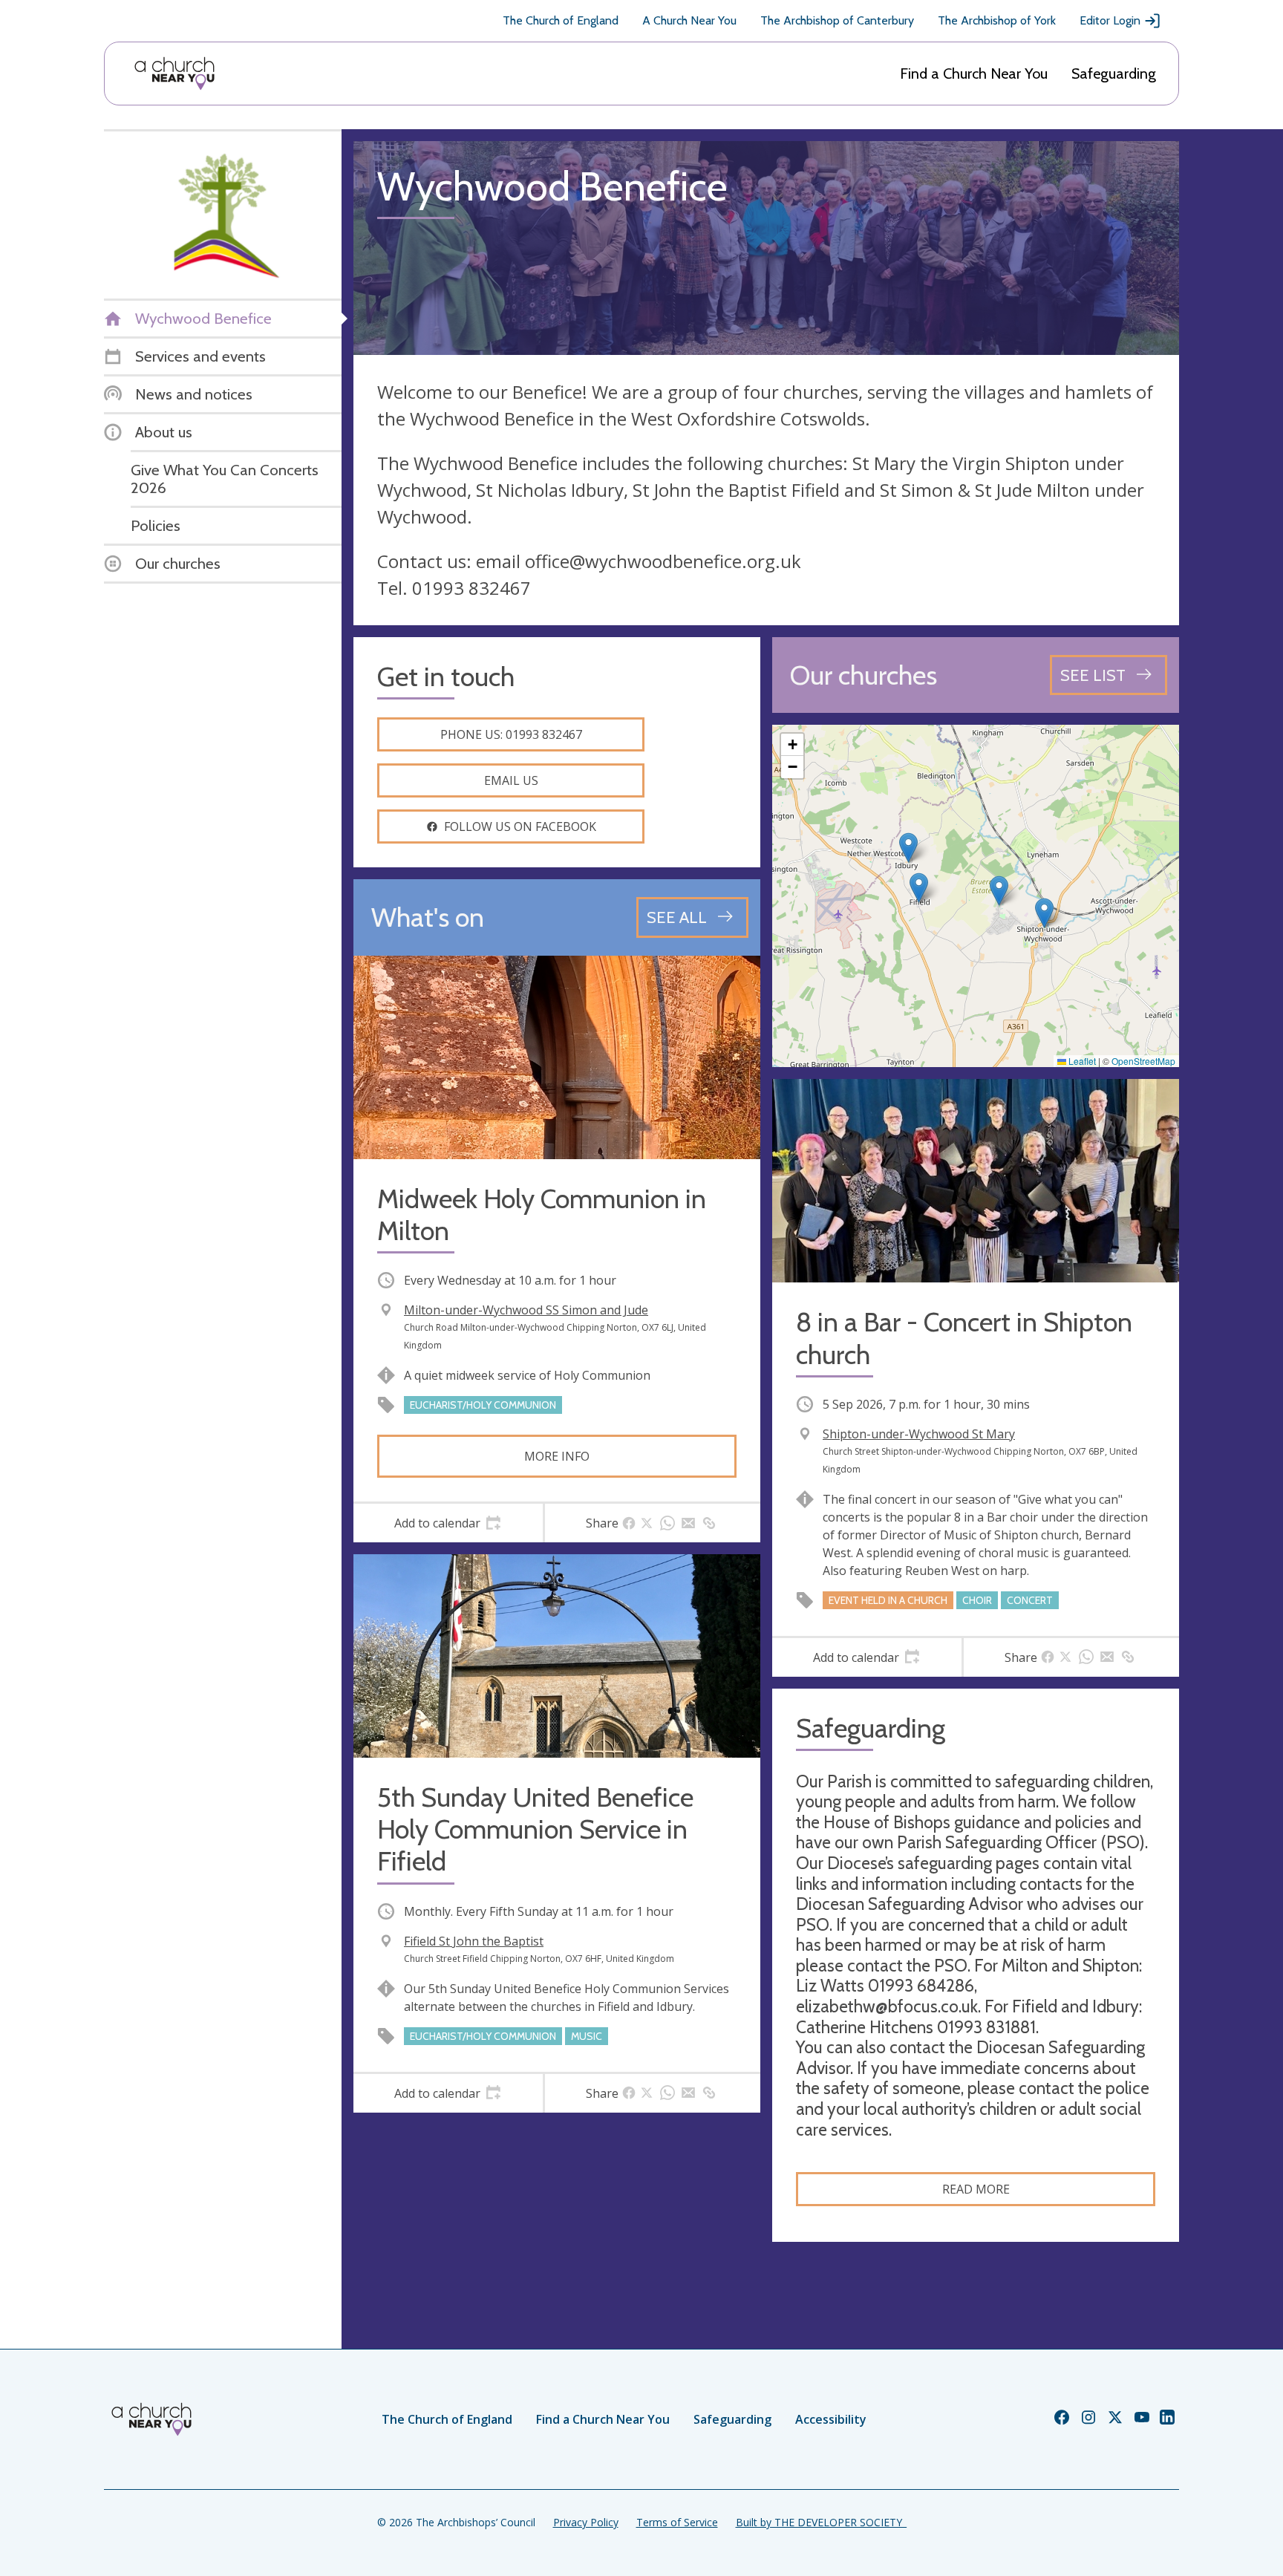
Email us (511, 780)
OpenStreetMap (1143, 1061)
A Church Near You (689, 20)
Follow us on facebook (520, 826)
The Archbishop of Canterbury (837, 20)
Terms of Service (677, 2522)
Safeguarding (1114, 74)
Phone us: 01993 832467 (511, 734)
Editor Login (1110, 20)
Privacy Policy (586, 2522)
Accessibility (831, 2419)
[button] (919, 888)
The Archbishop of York (997, 20)
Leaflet (1081, 1061)
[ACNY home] (174, 74)
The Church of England (561, 20)
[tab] (448, 1523)
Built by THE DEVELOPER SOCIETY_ (821, 2522)
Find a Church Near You (974, 74)
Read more (976, 2189)
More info (557, 1456)
